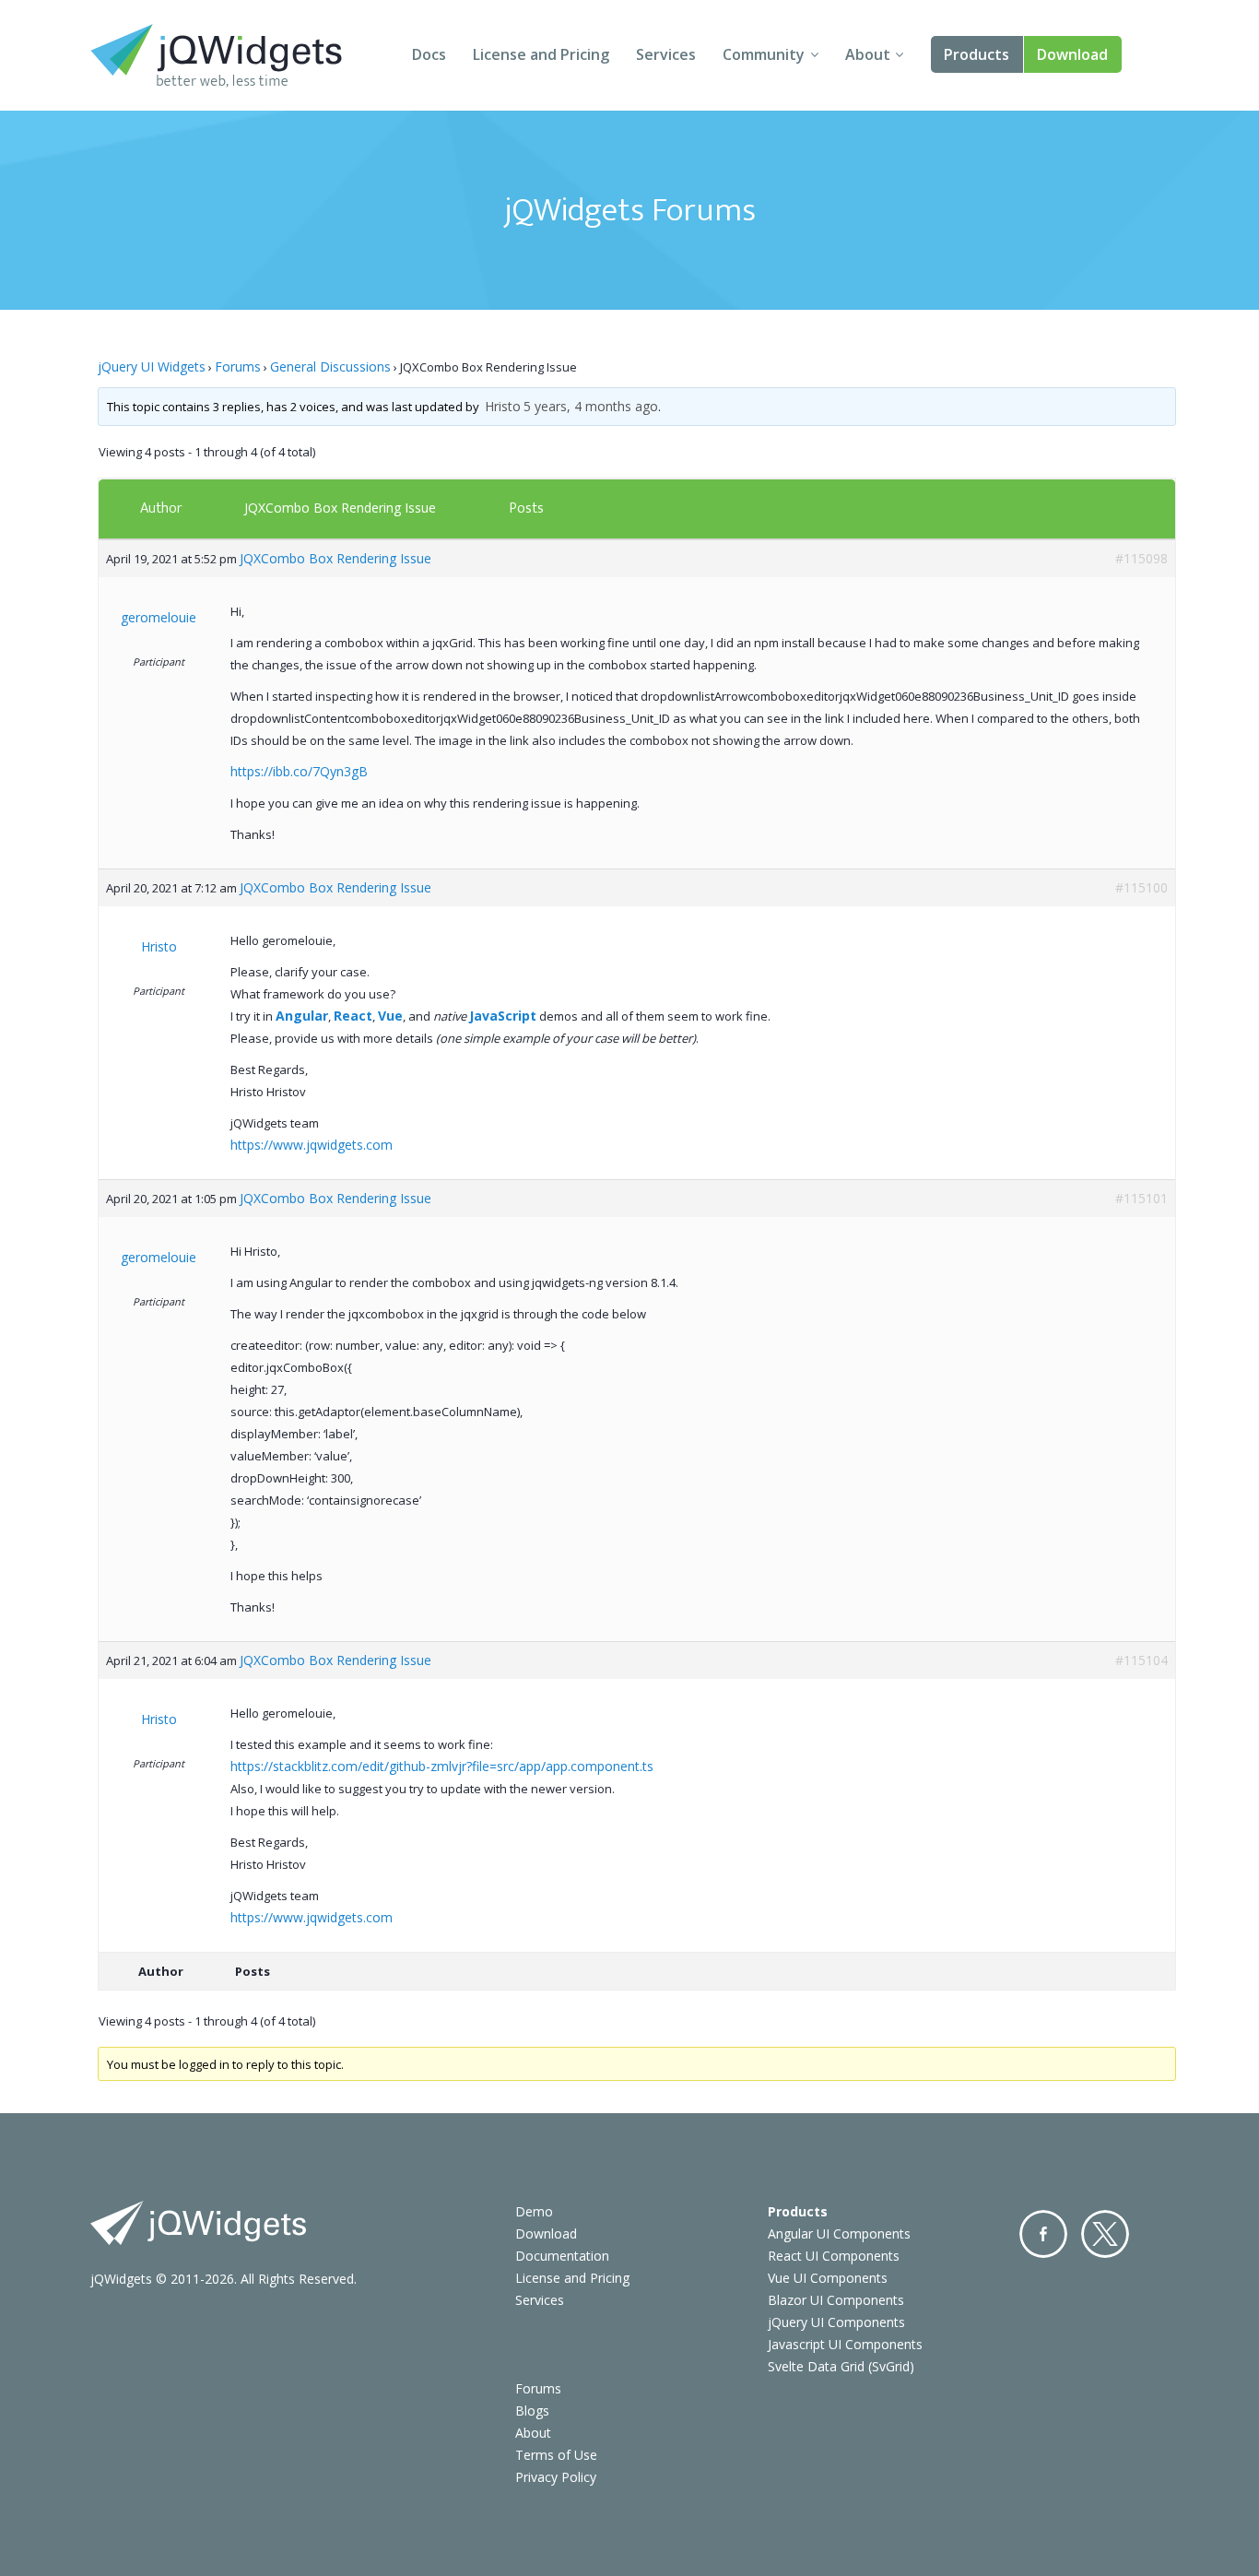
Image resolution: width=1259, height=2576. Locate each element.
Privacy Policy (556, 2477)
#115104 (1141, 1660)
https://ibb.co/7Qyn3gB (299, 771)
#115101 (1141, 1198)
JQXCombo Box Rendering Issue (340, 508)
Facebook (1043, 2234)
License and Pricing (541, 54)
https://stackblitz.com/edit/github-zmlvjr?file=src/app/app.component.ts (442, 1766)
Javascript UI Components (845, 2344)
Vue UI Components (828, 2278)
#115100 (1141, 887)
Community (764, 54)
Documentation (562, 2256)
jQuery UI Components (836, 2322)
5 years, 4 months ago (591, 406)
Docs (429, 54)
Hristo (503, 406)
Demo (534, 2211)
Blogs (532, 2411)
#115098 (1141, 558)
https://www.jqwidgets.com (312, 1145)
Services (666, 54)
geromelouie (159, 617)
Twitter (1105, 2234)
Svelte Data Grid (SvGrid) (841, 2366)
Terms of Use (556, 2455)
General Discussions (330, 366)
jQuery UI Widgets (152, 366)
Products (977, 54)
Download (1072, 54)
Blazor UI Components (836, 2300)
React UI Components (834, 2256)
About (868, 54)
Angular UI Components (839, 2233)
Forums (238, 366)
